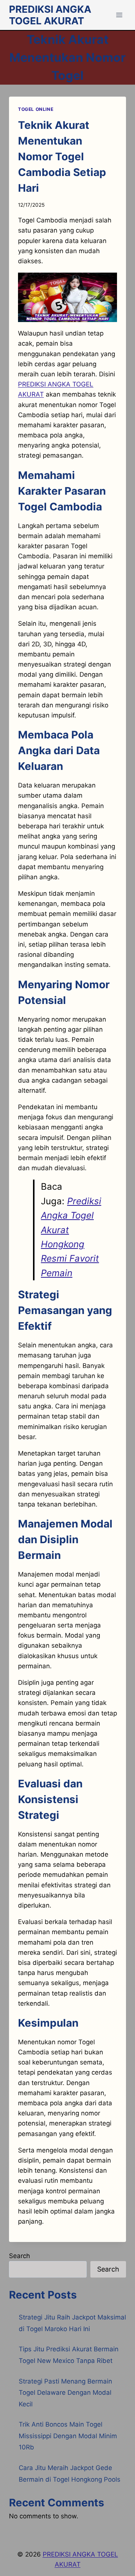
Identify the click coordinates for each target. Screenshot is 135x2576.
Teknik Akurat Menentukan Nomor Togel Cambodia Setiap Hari (62, 157)
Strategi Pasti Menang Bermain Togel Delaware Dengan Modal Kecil (65, 2393)
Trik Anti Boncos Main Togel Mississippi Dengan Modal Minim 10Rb (68, 2436)
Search (19, 2256)
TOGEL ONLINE (36, 109)
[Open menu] (119, 15)
